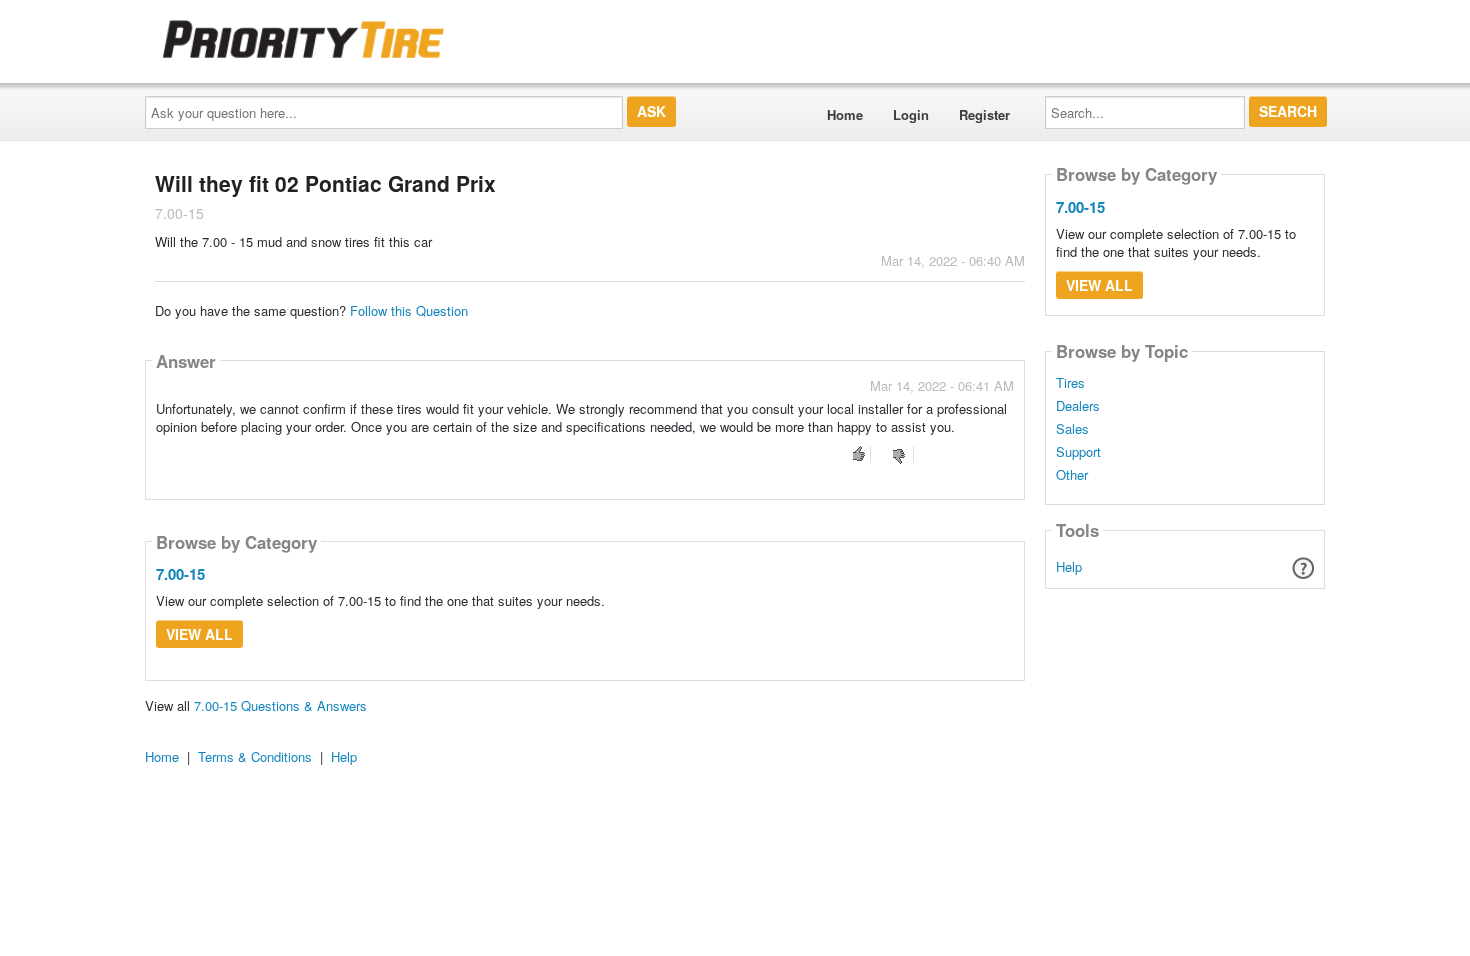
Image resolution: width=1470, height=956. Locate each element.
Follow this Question (409, 310)
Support (1078, 452)
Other (1072, 475)
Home (845, 114)
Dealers (1078, 406)
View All (199, 634)
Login (911, 114)
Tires (1070, 383)
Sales (1072, 429)
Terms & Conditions (255, 756)
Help (1069, 566)
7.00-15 (180, 574)
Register (984, 114)
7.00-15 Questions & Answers (280, 705)
